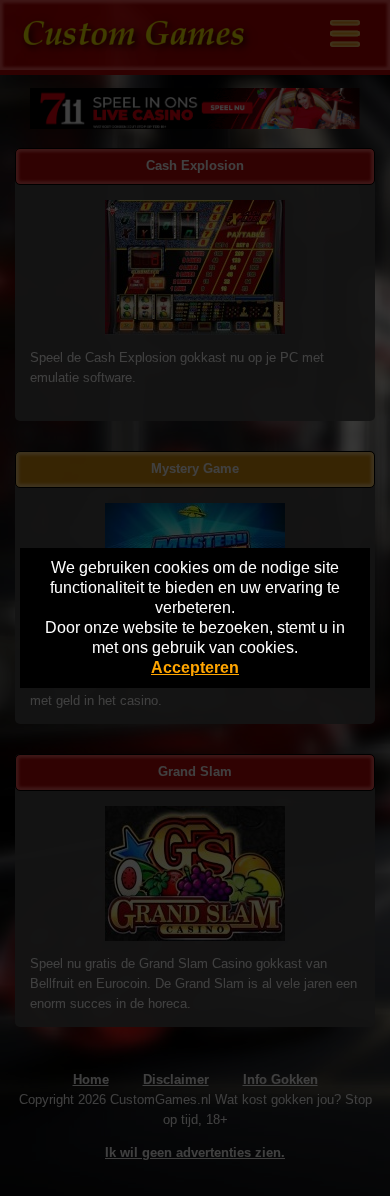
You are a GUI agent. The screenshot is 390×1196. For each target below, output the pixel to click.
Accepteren (195, 667)
